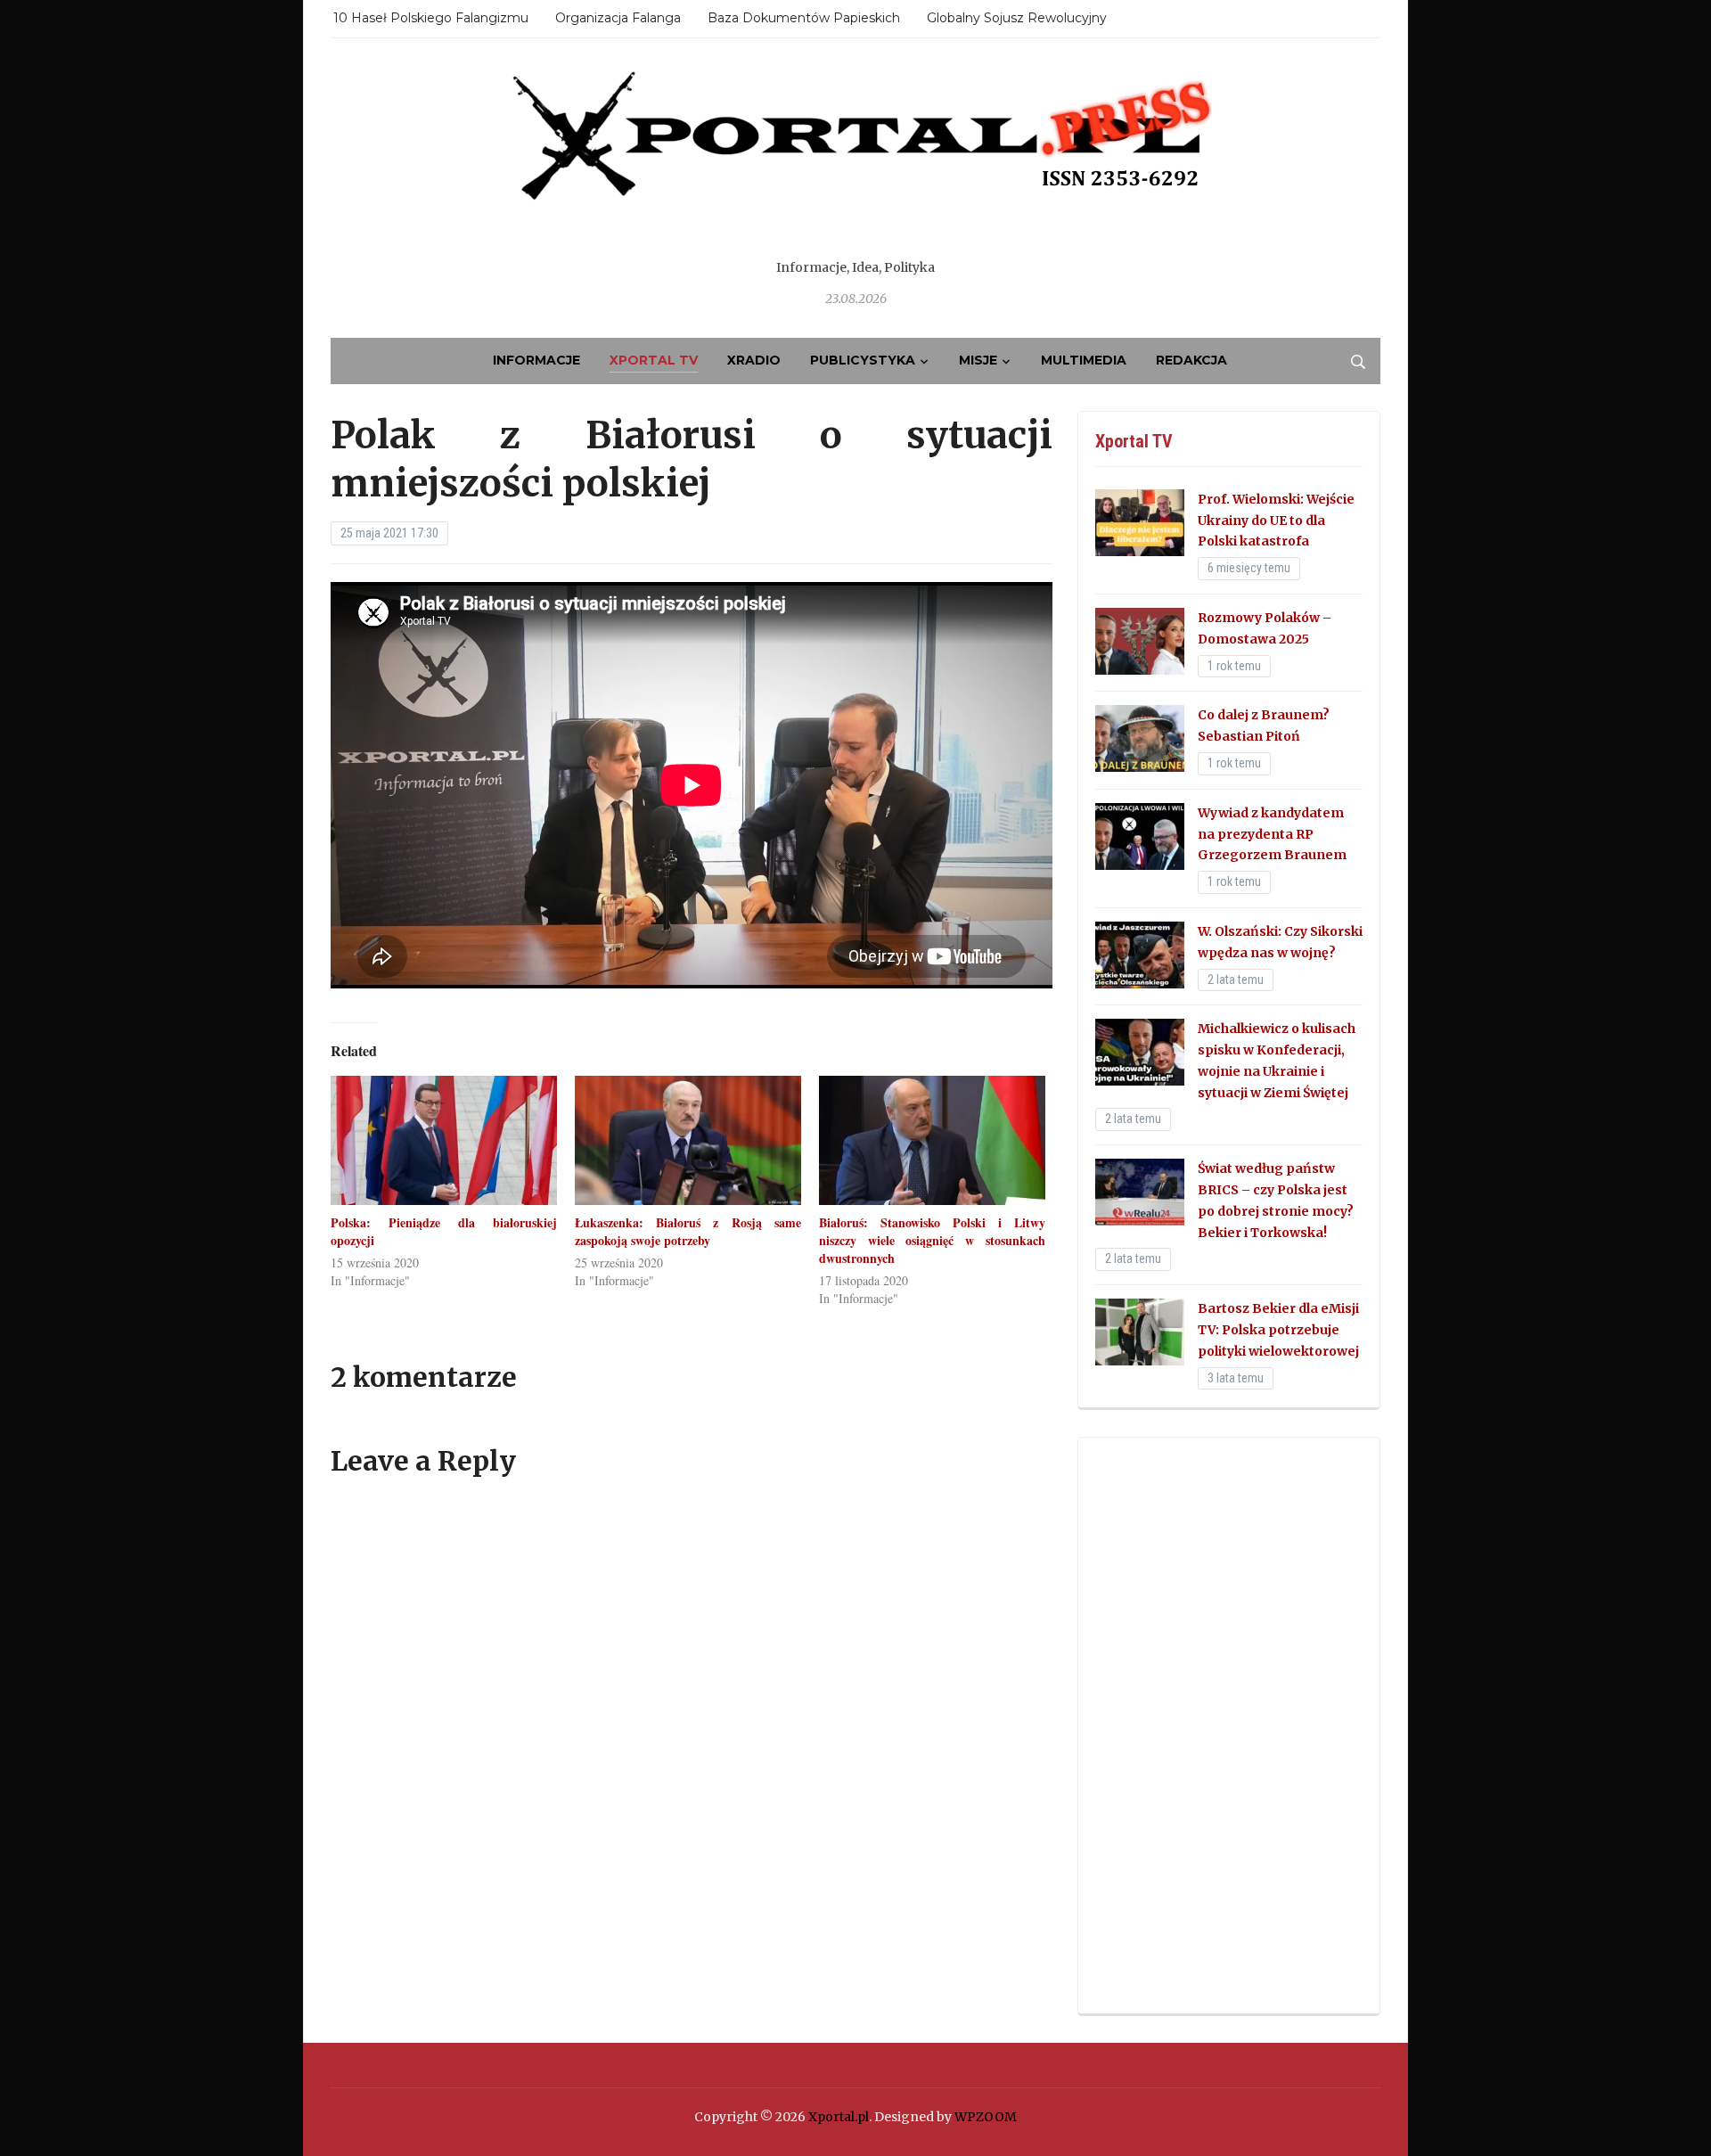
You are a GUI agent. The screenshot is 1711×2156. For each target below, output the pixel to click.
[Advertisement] (1229, 1726)
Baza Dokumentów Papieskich (804, 18)
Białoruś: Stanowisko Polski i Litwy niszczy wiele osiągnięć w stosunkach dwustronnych (932, 1240)
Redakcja (1191, 360)
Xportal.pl (839, 2117)
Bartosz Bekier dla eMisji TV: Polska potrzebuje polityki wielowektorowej (1278, 1330)
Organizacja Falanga (618, 18)
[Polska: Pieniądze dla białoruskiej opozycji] (444, 1140)
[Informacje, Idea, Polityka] (855, 160)
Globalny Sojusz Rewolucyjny (1017, 18)
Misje (978, 360)
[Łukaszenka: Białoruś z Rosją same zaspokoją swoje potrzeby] (688, 1140)
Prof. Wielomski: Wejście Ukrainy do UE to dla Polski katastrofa (1276, 521)
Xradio (754, 360)
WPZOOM (986, 2117)
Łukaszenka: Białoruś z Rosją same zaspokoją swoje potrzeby (688, 1231)
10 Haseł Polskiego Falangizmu (431, 18)
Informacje (536, 360)
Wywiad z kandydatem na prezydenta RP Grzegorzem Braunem (1272, 834)
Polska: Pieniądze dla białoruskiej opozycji (444, 1231)
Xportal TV (654, 360)
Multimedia (1084, 360)
